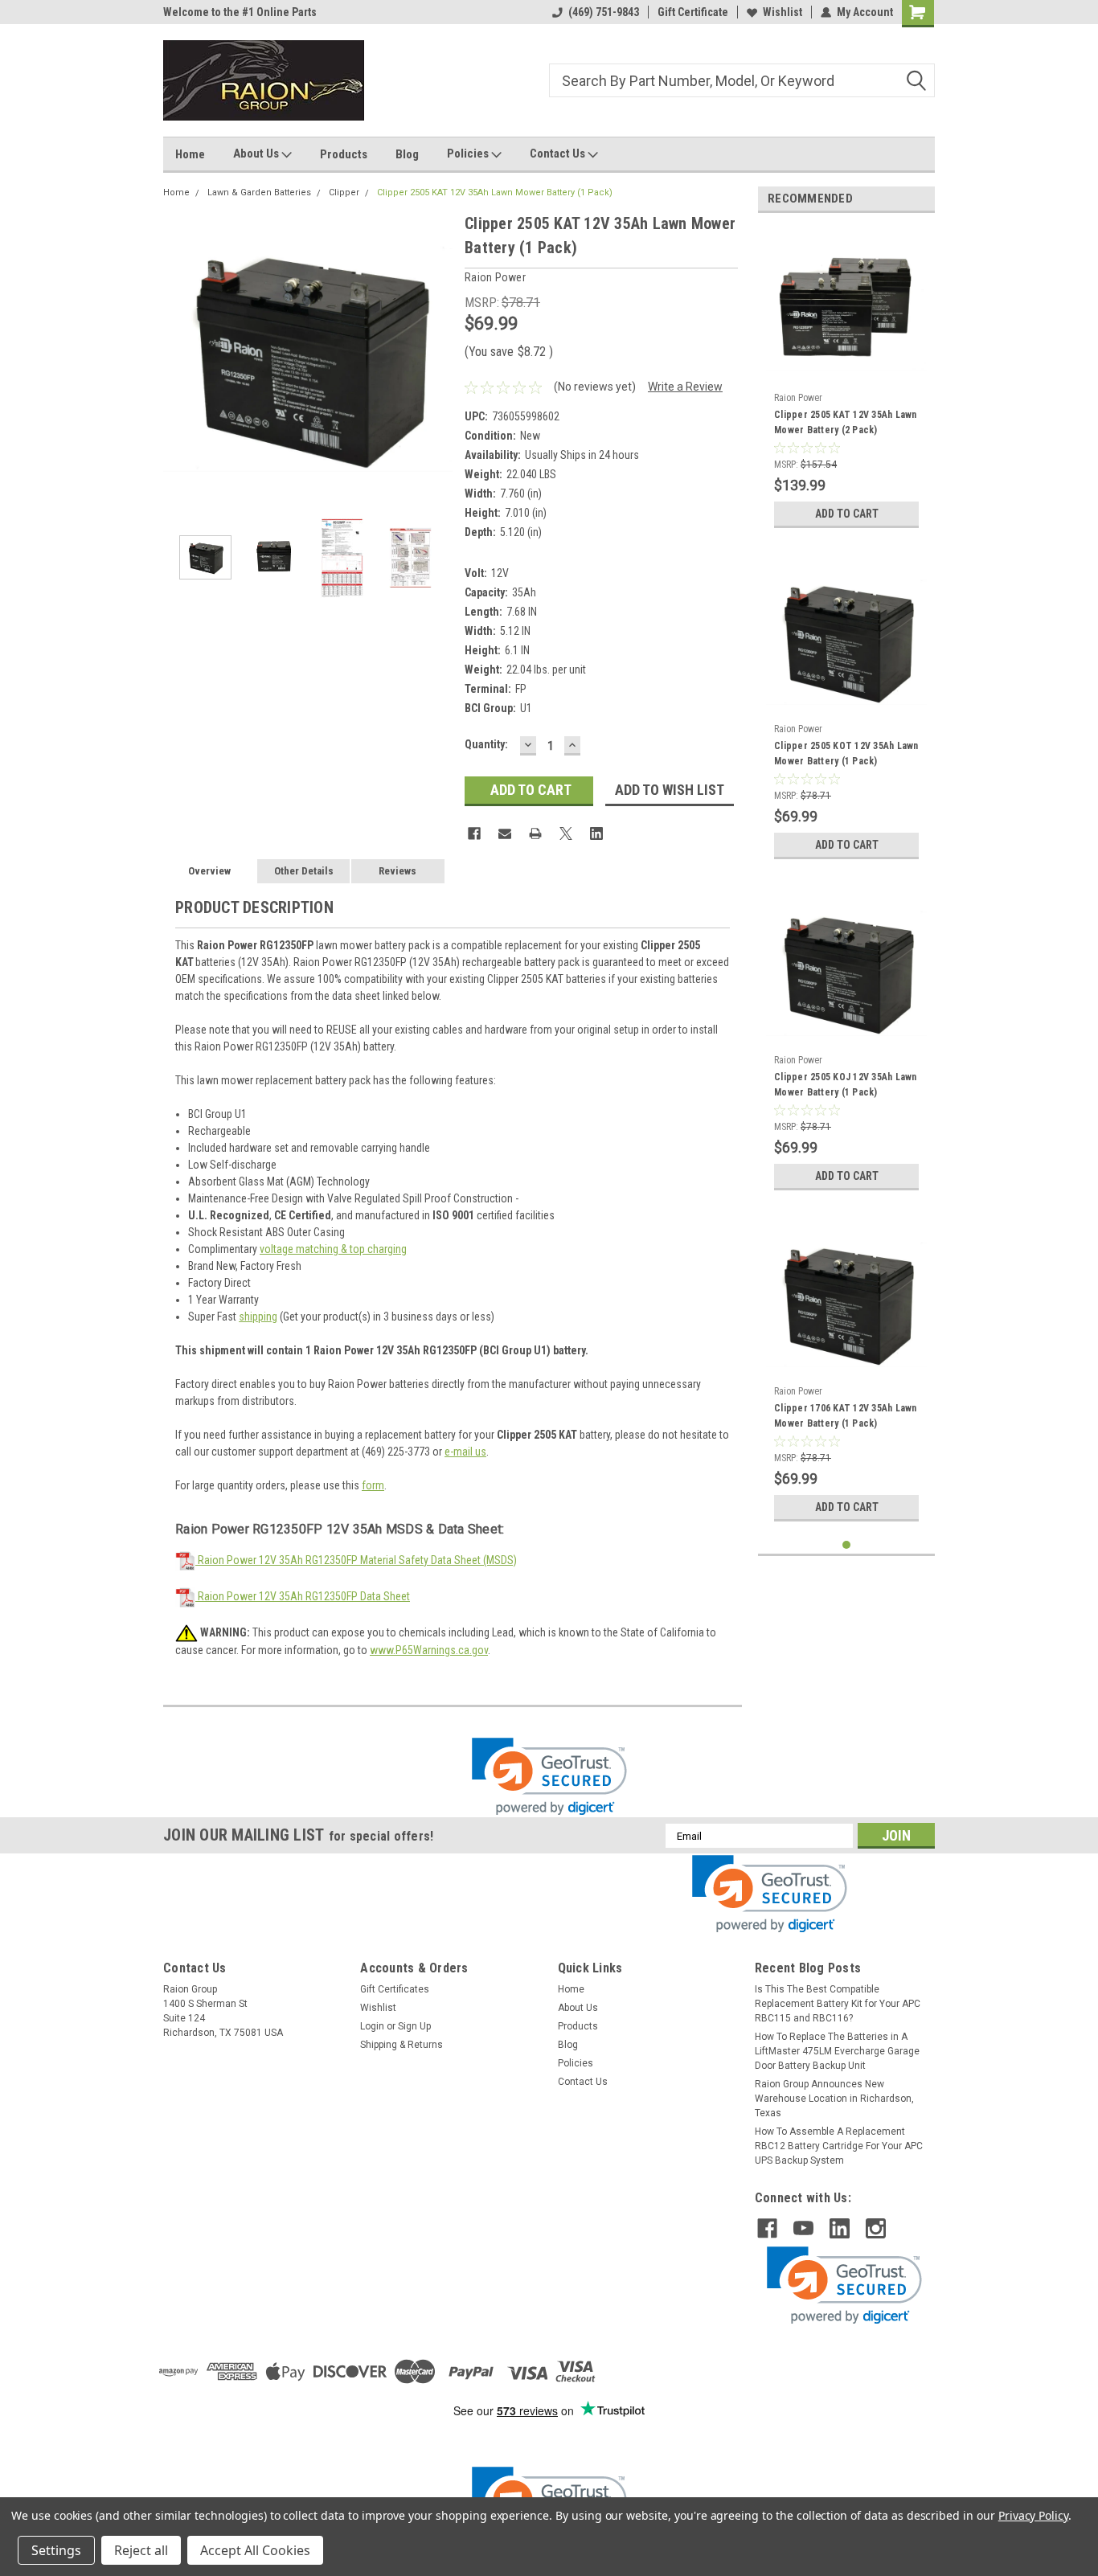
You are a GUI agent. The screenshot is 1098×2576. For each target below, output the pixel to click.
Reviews (397, 871)
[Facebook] (474, 833)
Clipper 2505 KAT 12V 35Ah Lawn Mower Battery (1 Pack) (495, 192)
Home (190, 154)
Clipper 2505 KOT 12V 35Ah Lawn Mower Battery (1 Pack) (846, 754)
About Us (257, 154)
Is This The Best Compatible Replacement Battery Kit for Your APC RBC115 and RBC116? (838, 2004)
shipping (258, 1317)
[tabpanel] (846, 381)
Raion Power (798, 398)
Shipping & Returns (402, 2045)
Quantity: (486, 744)
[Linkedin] (596, 833)
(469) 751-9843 (604, 12)
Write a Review (685, 387)
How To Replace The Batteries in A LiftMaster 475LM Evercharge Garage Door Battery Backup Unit (837, 2051)
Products (344, 154)
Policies (469, 154)
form (373, 1485)
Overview (209, 871)
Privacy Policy (1033, 2515)
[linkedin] (840, 2228)
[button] (549, 1777)
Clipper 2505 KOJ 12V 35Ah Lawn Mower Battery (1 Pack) (846, 1085)
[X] (566, 833)
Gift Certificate (693, 12)
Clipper (344, 192)
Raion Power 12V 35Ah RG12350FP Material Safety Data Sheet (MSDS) (356, 1560)
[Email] (505, 833)
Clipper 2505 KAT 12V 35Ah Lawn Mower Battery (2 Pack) (846, 422)
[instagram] (876, 2228)
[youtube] (803, 2228)
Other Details (304, 871)
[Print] (535, 833)
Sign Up (414, 2026)
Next (436, 356)
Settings (56, 2550)
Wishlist (783, 12)
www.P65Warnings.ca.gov (429, 1650)
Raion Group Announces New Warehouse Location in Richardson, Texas (834, 2099)
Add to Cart (847, 514)
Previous (179, 356)
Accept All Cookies (255, 2550)
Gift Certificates (395, 1989)
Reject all (141, 2550)
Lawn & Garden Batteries (259, 192)
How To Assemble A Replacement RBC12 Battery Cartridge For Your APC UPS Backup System (839, 2146)
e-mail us (465, 1452)
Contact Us (559, 154)
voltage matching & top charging (333, 1249)
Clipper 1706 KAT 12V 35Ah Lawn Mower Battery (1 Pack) (846, 1416)
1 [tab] (847, 1545)
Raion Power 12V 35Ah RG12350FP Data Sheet (303, 1596)
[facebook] (767, 2228)
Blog (407, 154)
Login (372, 2026)
